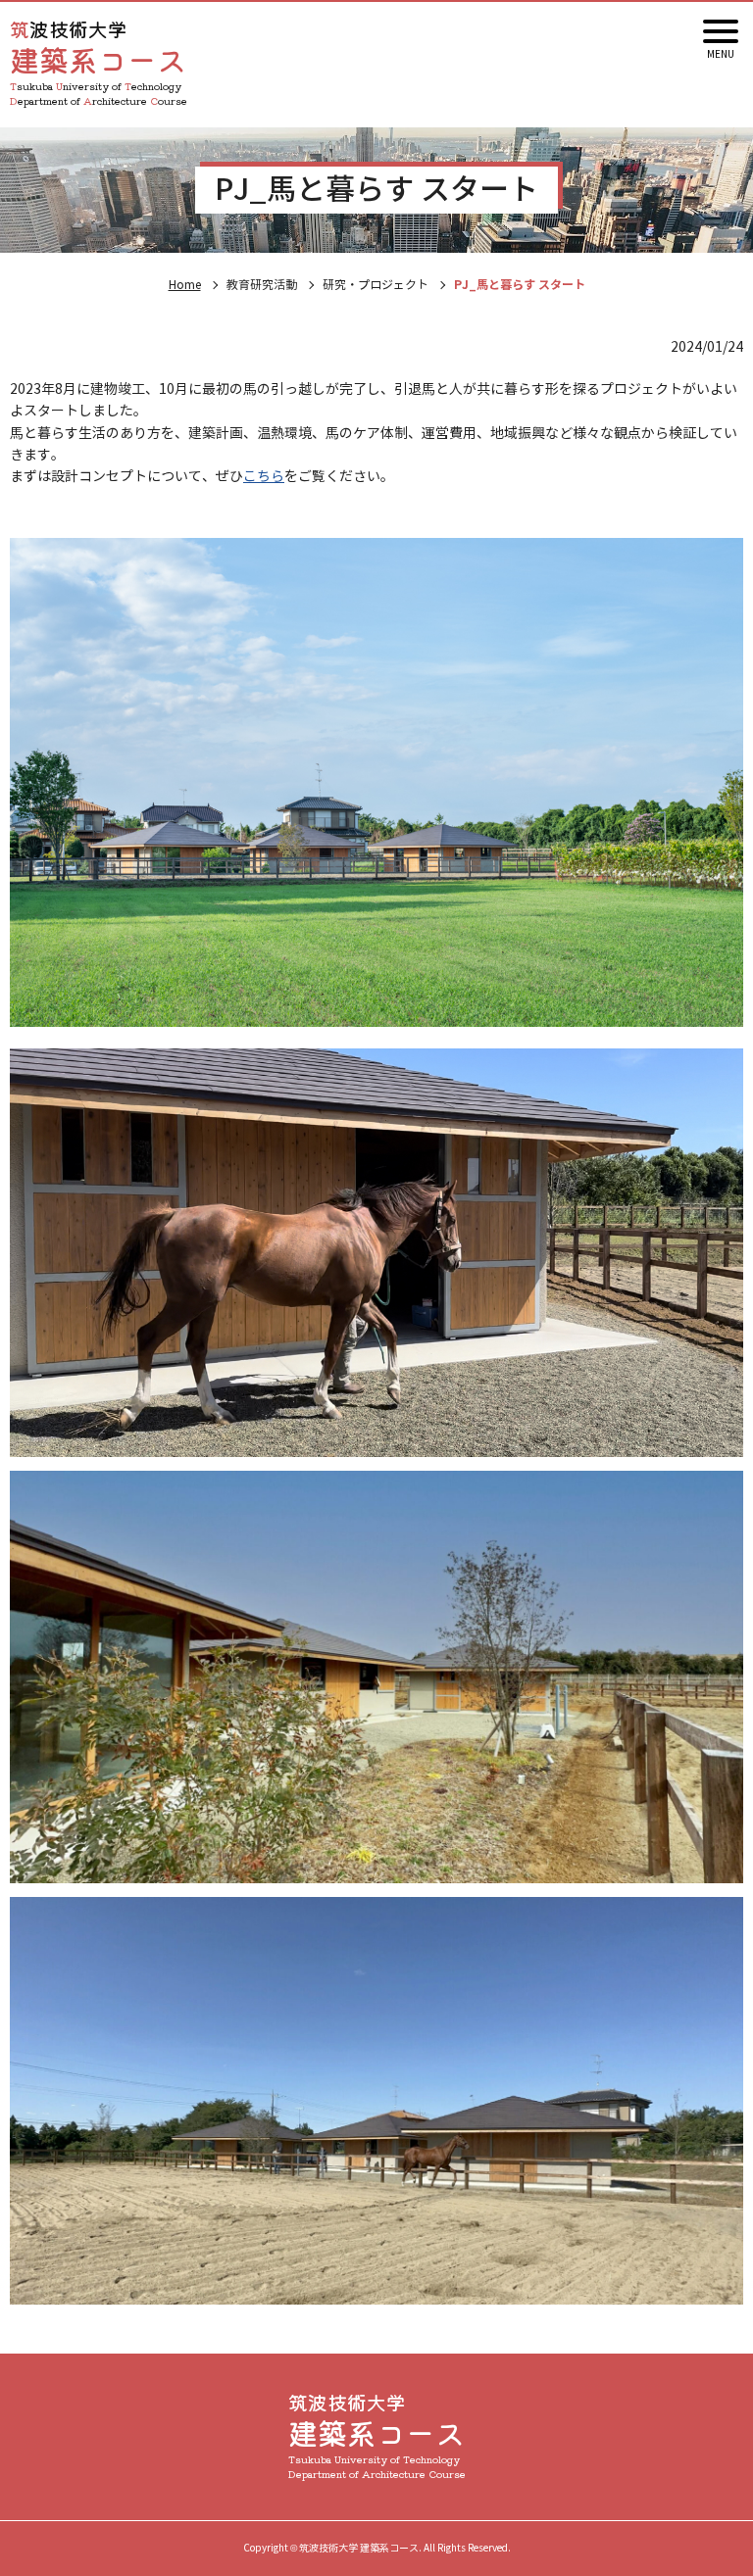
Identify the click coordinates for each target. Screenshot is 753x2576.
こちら (264, 477)
